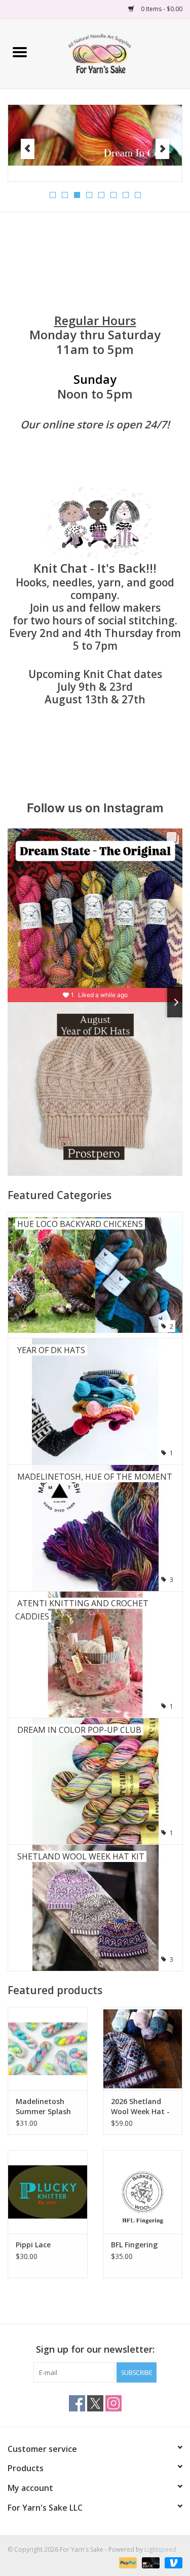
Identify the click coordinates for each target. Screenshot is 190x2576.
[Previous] (28, 149)
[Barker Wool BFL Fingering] (143, 2192)
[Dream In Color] (95, 135)
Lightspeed (160, 2549)
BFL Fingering (134, 2245)
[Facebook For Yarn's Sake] (77, 2403)
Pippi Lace (33, 2245)
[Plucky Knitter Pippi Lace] (48, 2192)
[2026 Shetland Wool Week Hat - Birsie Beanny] (143, 2049)
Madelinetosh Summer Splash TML (43, 2107)
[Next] (162, 149)
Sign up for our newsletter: (95, 2349)
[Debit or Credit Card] (150, 2562)
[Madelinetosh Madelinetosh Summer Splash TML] (48, 2049)
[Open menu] (20, 52)
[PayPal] (127, 2562)
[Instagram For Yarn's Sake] (113, 2403)
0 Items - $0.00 (161, 9)
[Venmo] (172, 2562)
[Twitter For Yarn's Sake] (95, 2403)
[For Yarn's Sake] (115, 53)
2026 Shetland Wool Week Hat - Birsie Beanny (140, 2107)
